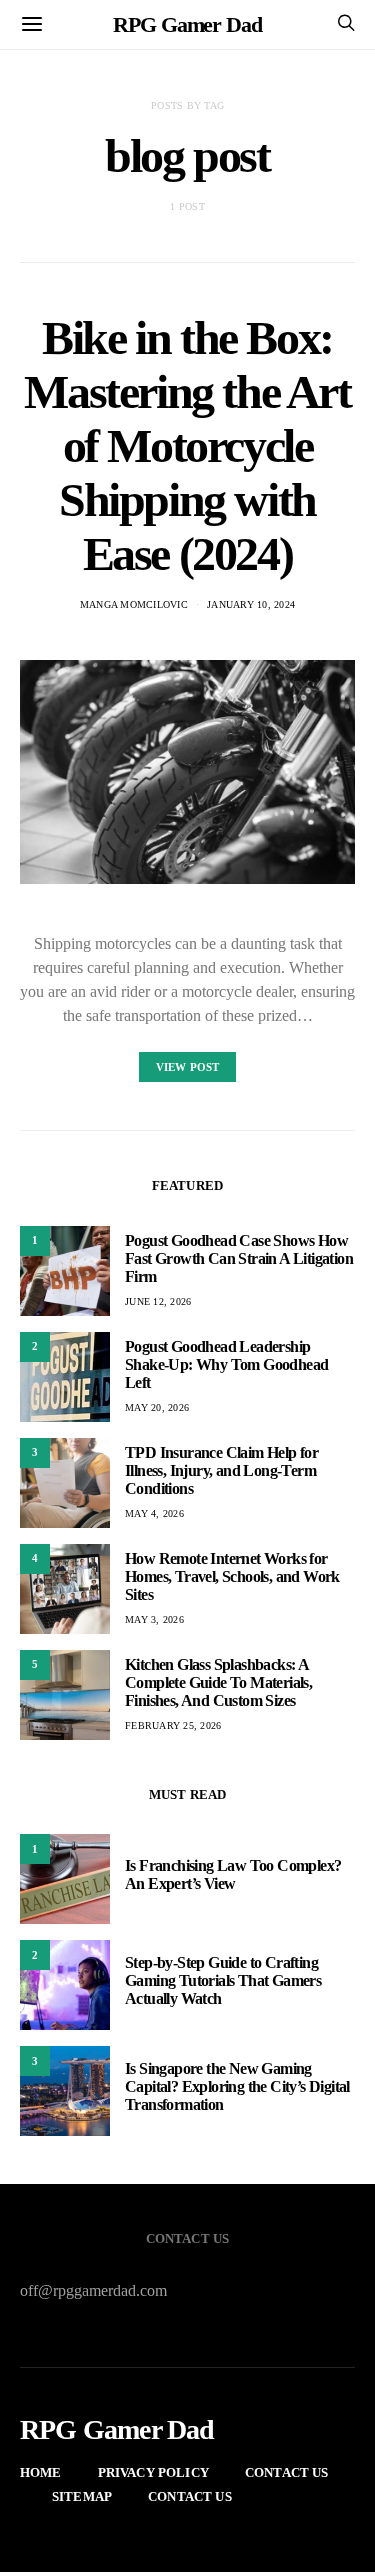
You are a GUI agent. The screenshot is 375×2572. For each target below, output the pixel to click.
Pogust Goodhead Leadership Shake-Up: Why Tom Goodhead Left (226, 1364)
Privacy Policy (153, 2472)
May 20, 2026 (157, 1407)
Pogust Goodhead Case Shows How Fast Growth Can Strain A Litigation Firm (239, 1258)
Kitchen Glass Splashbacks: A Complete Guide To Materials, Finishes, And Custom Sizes (218, 1682)
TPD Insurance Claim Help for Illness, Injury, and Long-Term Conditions (221, 1470)
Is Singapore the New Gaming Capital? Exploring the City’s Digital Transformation (237, 2086)
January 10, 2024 (251, 604)
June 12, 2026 (158, 1301)
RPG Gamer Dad (187, 24)
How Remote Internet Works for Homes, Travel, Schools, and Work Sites (232, 1576)
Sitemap (82, 2496)
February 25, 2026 (173, 1725)
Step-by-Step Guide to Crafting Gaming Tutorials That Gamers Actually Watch (223, 1980)
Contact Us (287, 2472)
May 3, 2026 (154, 1619)
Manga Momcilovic (134, 604)
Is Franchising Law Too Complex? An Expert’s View (233, 1874)
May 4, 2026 (154, 1513)
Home (41, 2472)
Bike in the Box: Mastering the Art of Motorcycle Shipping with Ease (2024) (187, 445)
